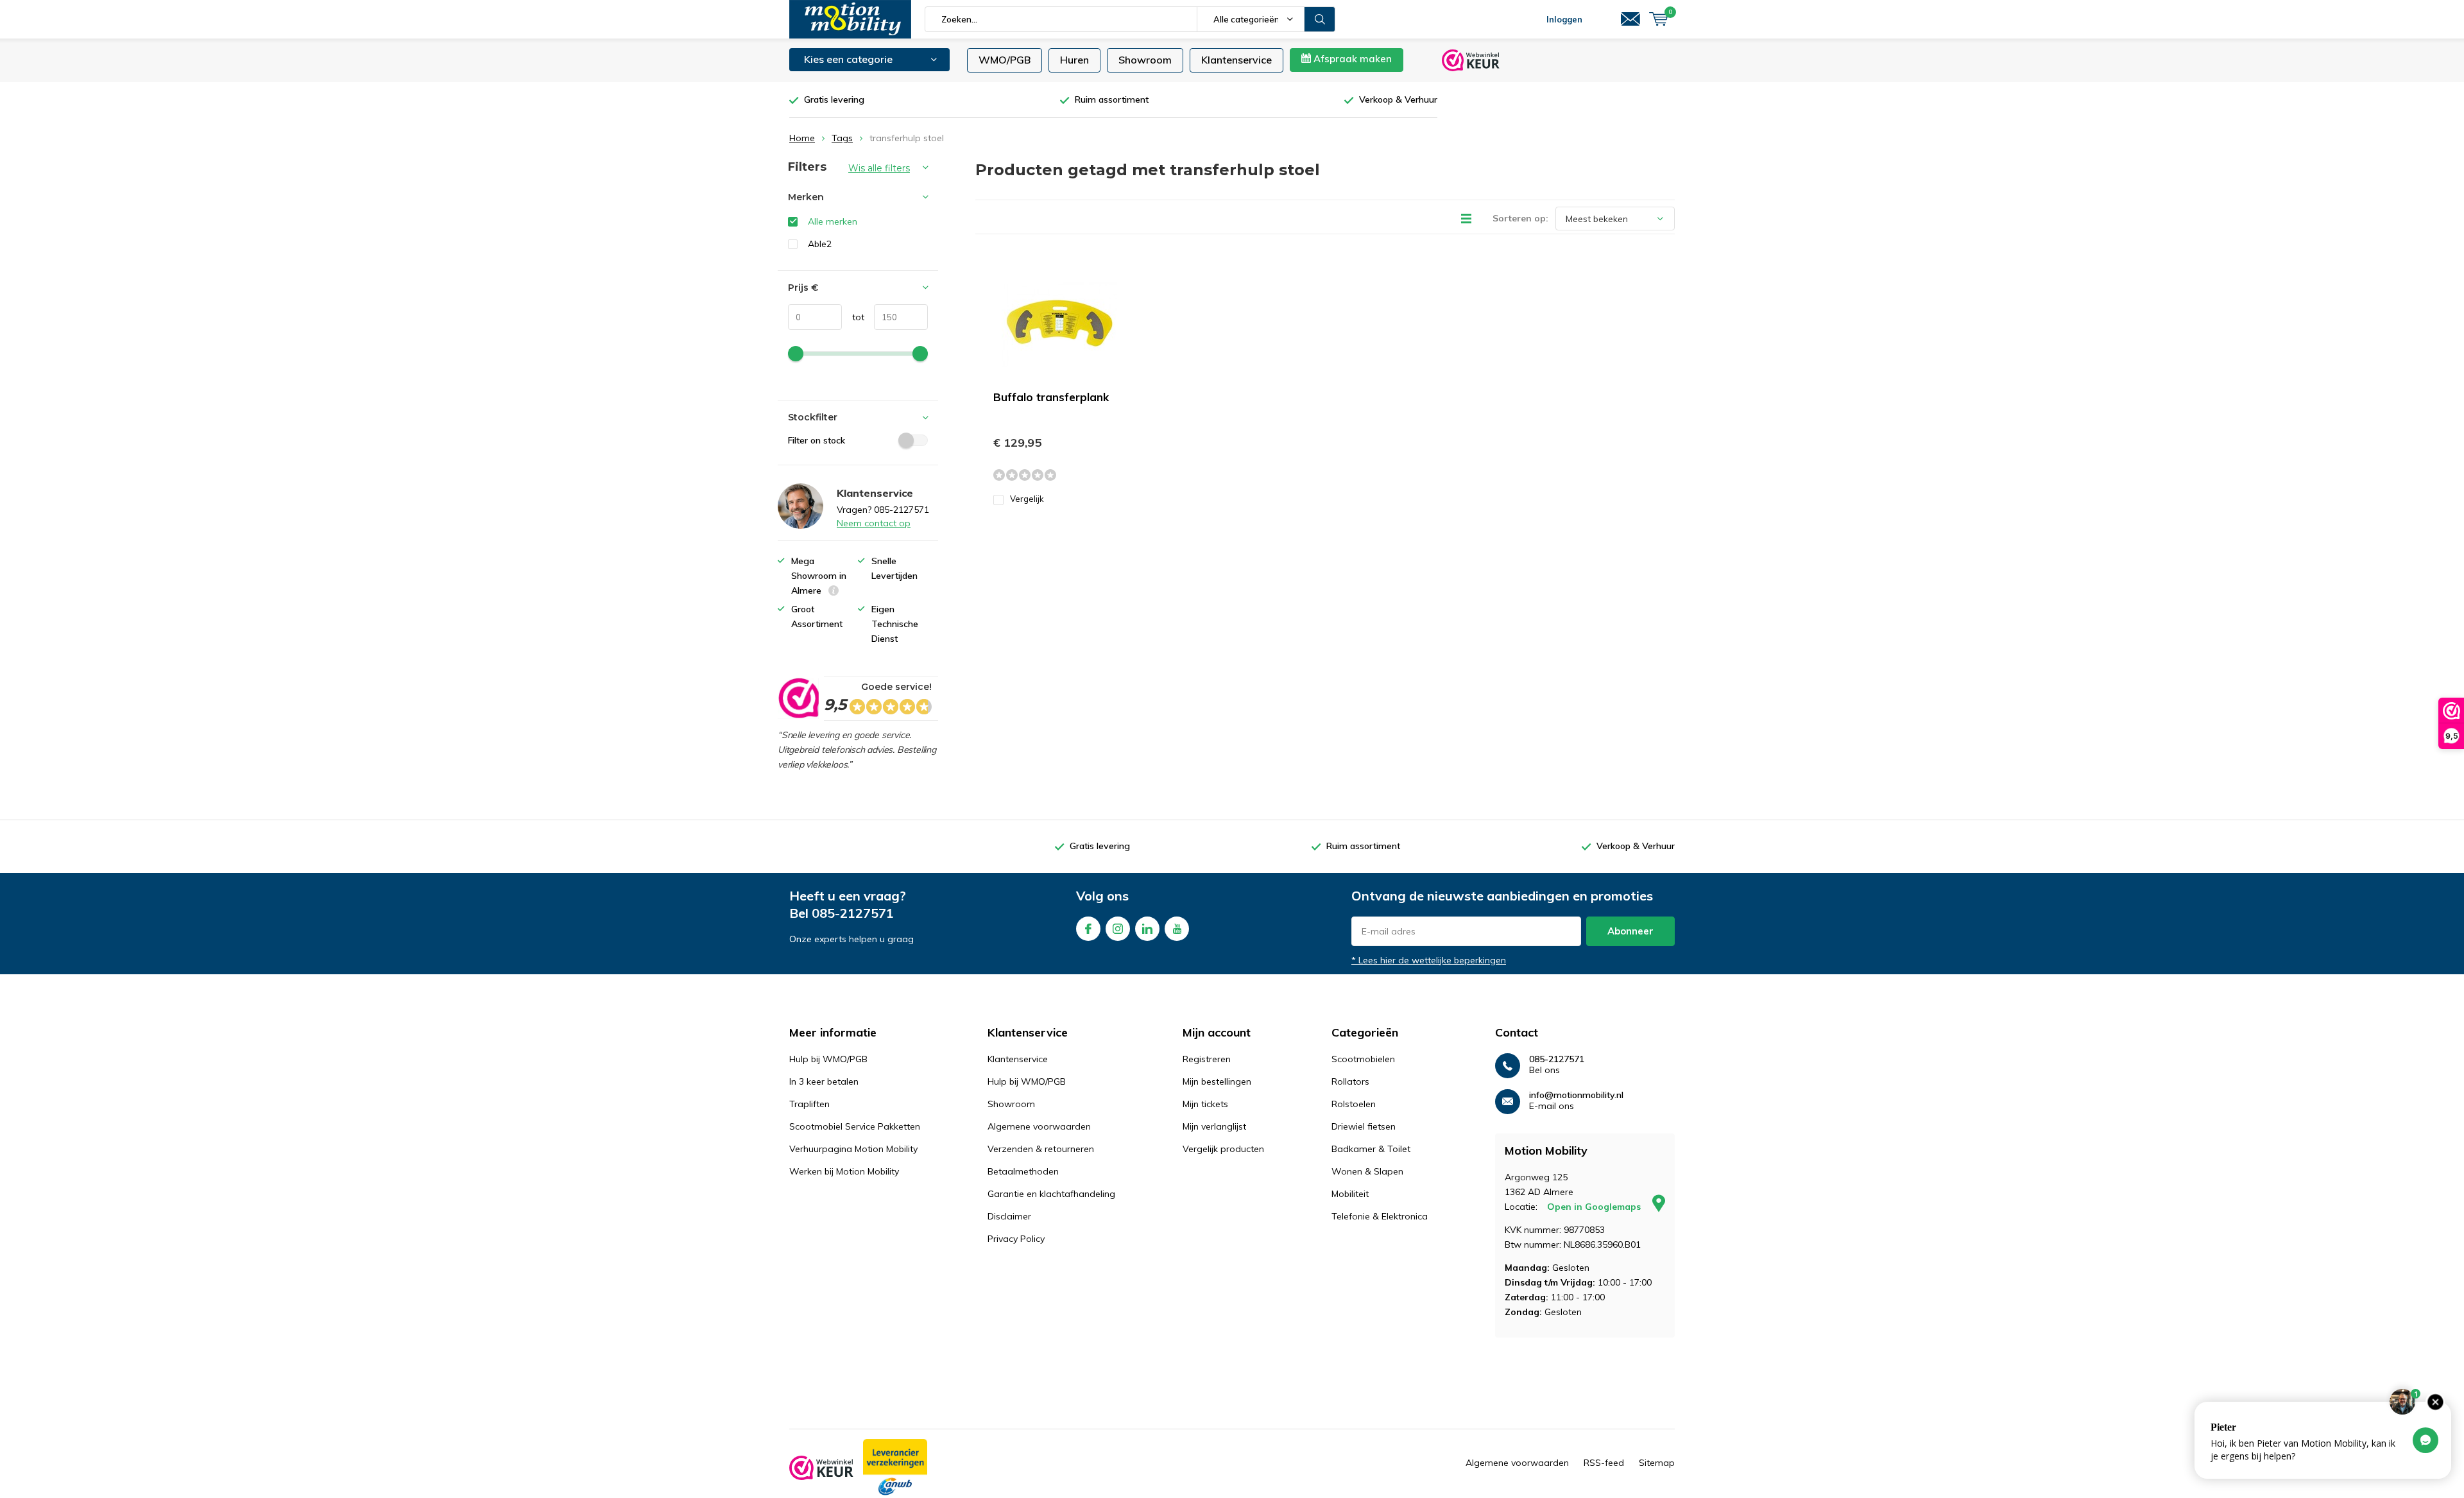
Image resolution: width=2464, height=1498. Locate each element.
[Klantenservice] (1630, 19)
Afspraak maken (1351, 59)
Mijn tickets (1205, 1104)
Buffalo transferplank (1051, 397)
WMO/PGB (1005, 60)
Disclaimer (1009, 1216)
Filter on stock (817, 440)
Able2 (820, 244)
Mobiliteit (1350, 1194)
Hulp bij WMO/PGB (828, 1059)
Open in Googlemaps (1595, 1207)
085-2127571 (853, 913)
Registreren (1207, 1059)
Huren (1074, 60)
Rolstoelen (1354, 1104)
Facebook (1088, 929)
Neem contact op (874, 523)
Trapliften (809, 1104)
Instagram (1118, 929)
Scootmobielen (1363, 1059)
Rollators (1350, 1081)
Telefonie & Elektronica (1380, 1216)
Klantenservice (1236, 60)
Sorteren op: (1520, 218)
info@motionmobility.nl (1576, 1095)
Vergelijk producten (1223, 1149)
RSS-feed (1604, 1463)
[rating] (798, 698)
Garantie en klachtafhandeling (1051, 1194)
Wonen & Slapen (1367, 1171)
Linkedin (1147, 929)
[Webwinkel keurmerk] (821, 1468)
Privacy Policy (1016, 1239)
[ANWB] (895, 1468)
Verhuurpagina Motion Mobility (853, 1149)
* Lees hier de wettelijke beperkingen (1429, 960)
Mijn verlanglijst (1214, 1126)
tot (853, 317)
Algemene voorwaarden (1039, 1126)
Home (802, 138)
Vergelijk (1027, 499)
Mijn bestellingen (1217, 1081)
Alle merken (833, 221)
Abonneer (1630, 931)
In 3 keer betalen (824, 1081)
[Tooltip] (834, 592)
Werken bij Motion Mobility (844, 1171)
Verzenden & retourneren (1041, 1149)
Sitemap (1657, 1463)
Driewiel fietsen (1364, 1126)
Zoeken (1320, 19)
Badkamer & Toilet (1371, 1149)
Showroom (1145, 60)
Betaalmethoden (1023, 1171)
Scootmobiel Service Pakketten (855, 1126)
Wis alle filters (879, 168)
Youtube (1177, 929)
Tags (842, 138)
